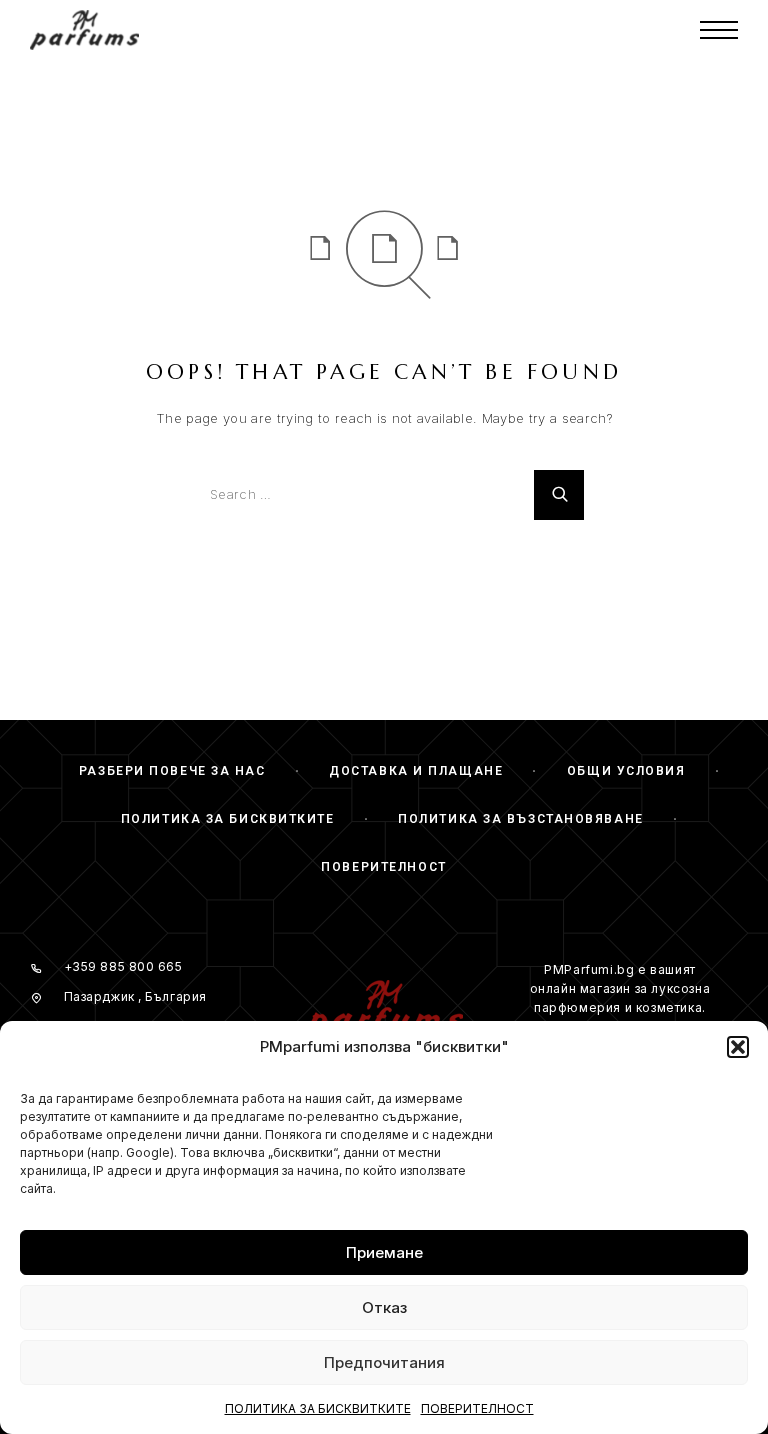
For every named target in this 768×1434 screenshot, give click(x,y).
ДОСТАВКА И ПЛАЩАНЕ (416, 771)
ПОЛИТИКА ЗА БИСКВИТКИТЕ (318, 1408)
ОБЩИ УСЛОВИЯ (626, 771)
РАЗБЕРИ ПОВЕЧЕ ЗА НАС (172, 771)
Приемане (384, 1252)
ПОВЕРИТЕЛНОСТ (477, 1408)
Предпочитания (384, 1362)
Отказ (384, 1307)
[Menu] (719, 30)
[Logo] (84, 30)
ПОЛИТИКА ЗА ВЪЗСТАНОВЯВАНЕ (521, 819)
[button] (738, 1047)
